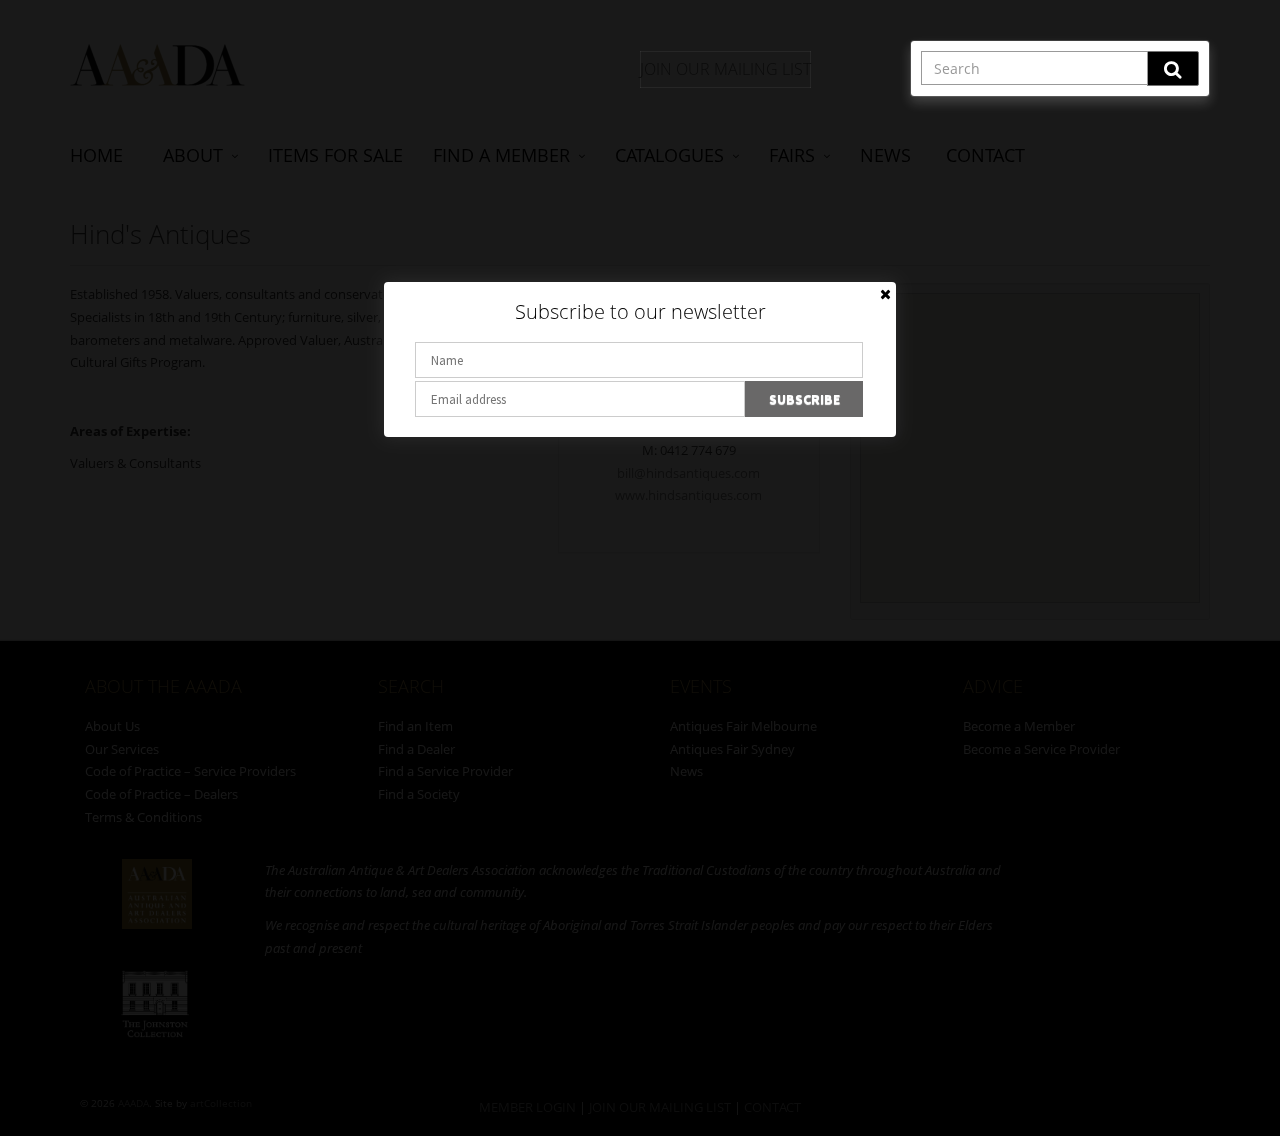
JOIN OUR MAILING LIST (725, 69)
